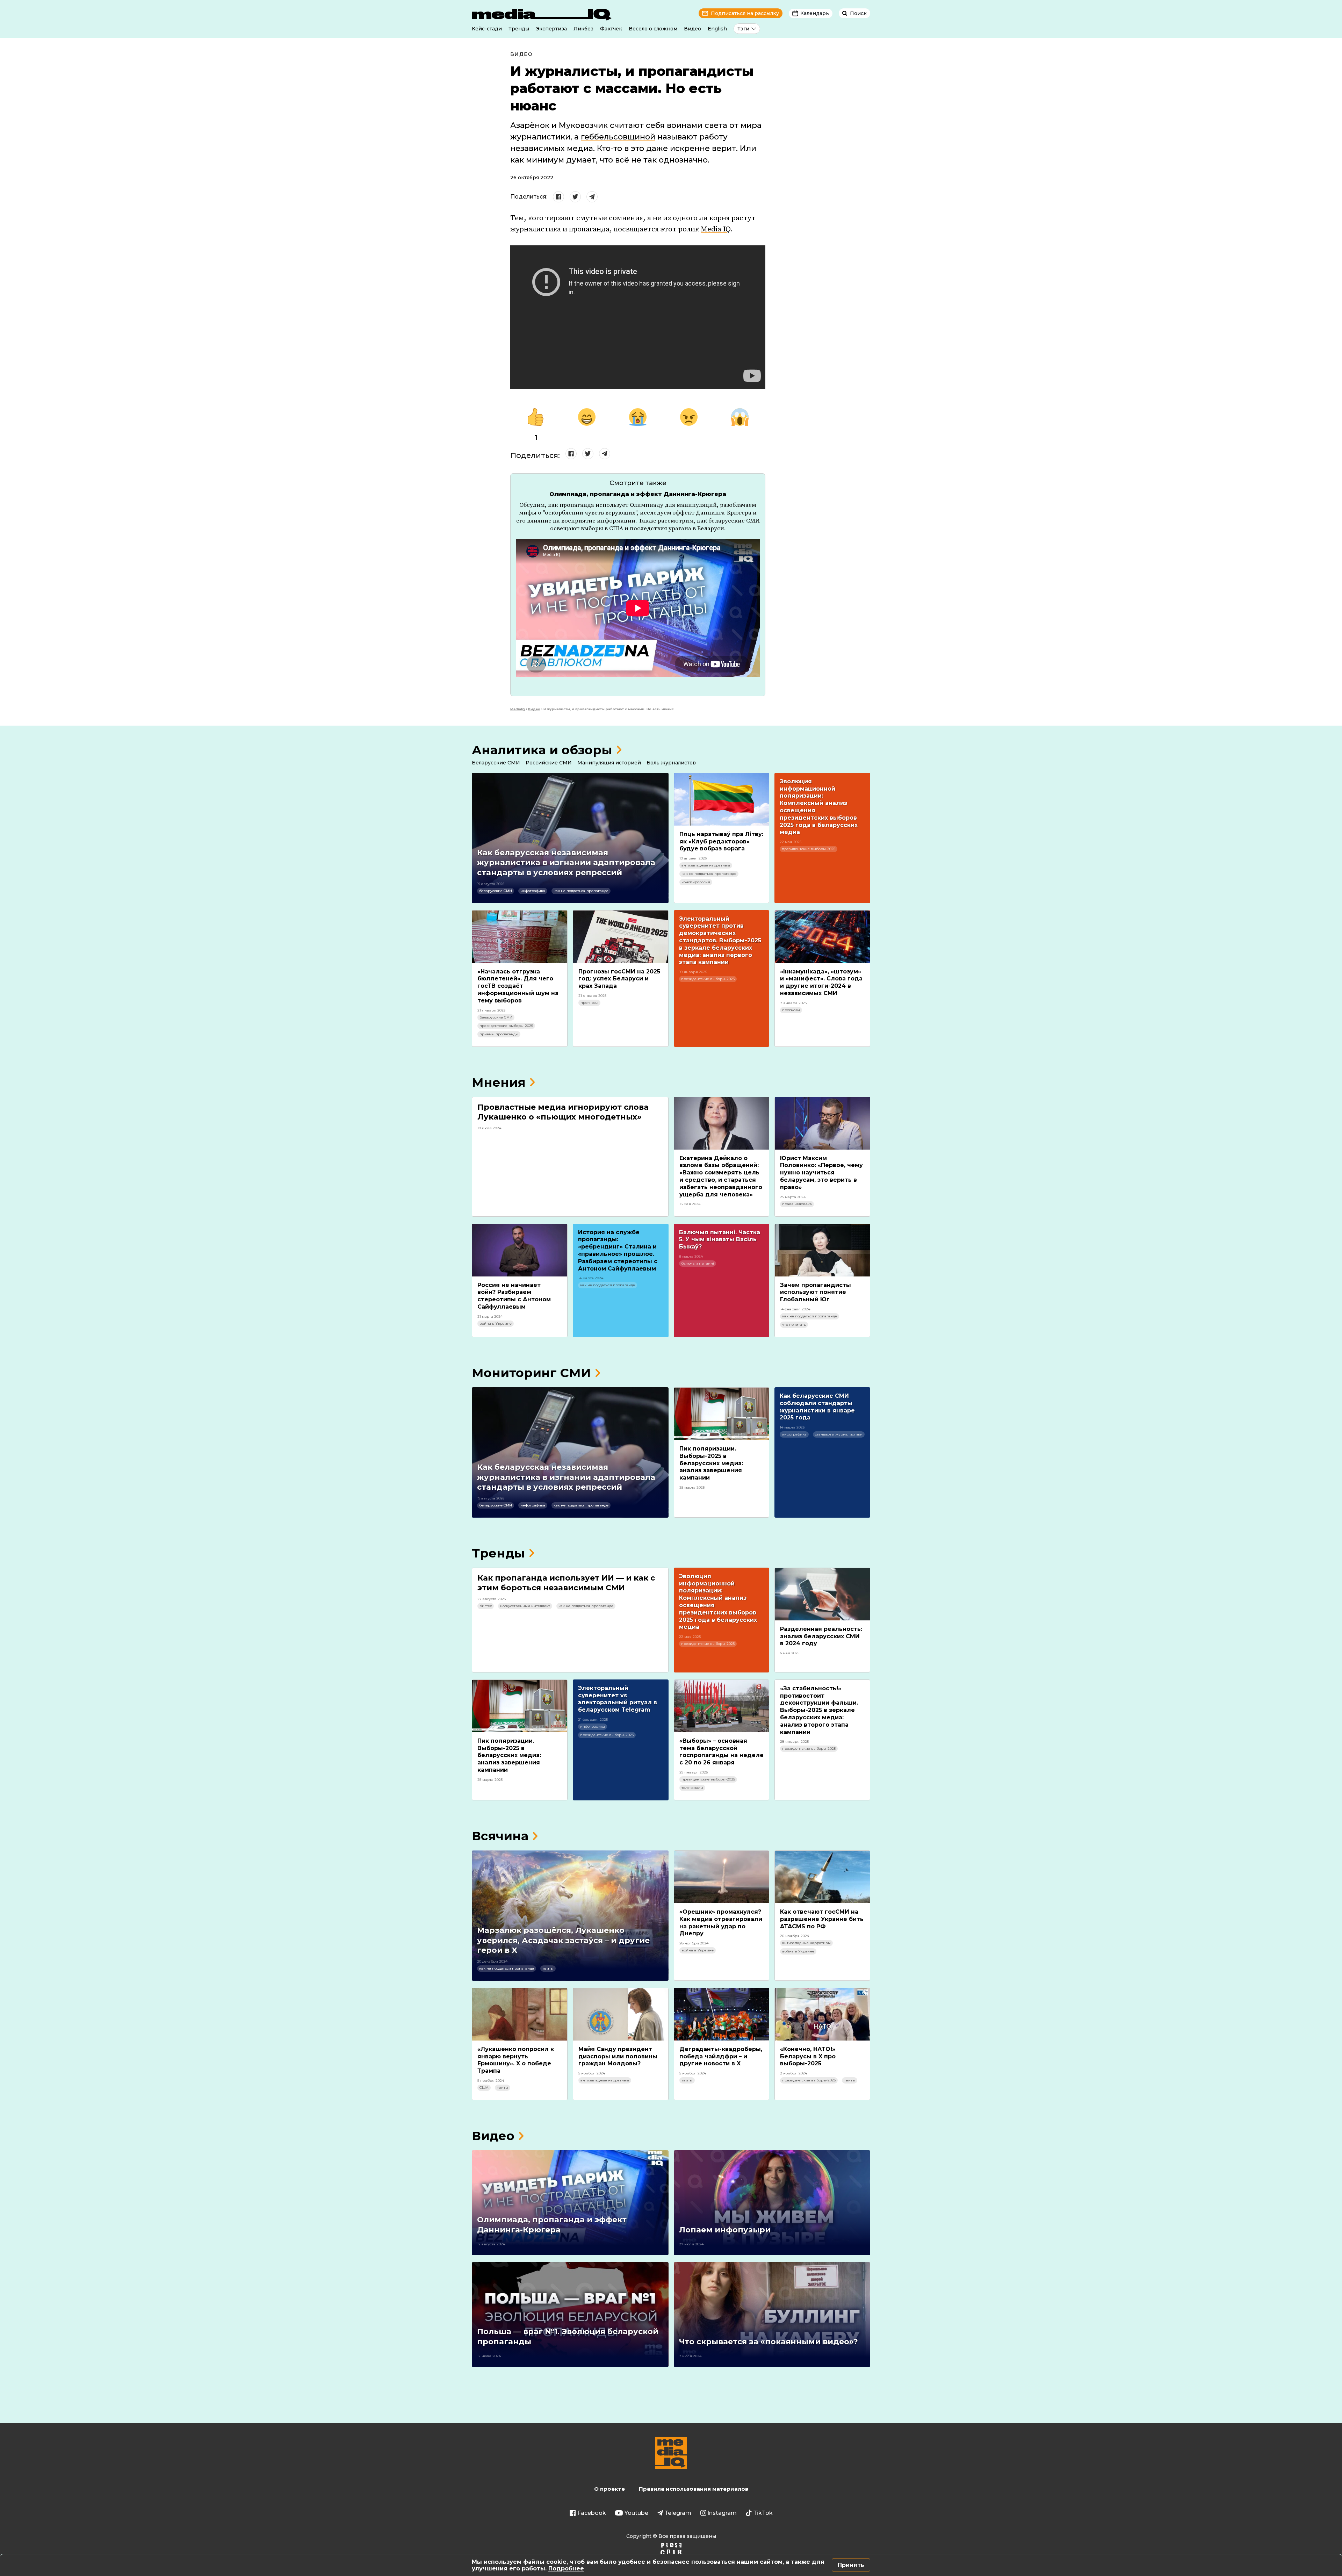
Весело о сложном (653, 29)
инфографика (533, 891)
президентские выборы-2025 (809, 849)
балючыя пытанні (698, 1263)
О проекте (609, 2489)
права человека (797, 1204)
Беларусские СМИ (496, 763)
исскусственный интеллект (525, 1606)
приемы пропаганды (499, 1034)
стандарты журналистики (839, 1434)
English (717, 29)
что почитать (794, 1325)
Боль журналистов (671, 763)
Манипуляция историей (609, 763)
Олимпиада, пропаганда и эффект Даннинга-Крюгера (638, 494)
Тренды (519, 29)
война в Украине (496, 1323)
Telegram (678, 2513)
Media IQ (716, 229)
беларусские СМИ (496, 891)
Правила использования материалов (694, 2489)
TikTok (763, 2513)
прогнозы (589, 1003)
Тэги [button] (743, 29)
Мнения (499, 1082)
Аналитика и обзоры (542, 750)
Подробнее (566, 2568)
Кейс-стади (487, 29)
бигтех (486, 1606)
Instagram (722, 2513)
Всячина (500, 1836)
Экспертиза (551, 29)
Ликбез (583, 29)
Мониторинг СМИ (531, 1373)
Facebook (592, 2513)
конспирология (696, 882)
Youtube (636, 2513)
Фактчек (611, 29)
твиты (548, 1968)
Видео (692, 29)
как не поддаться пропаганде (581, 891)
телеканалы (692, 1788)
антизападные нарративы (706, 865)
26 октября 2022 (532, 178)
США (484, 2088)
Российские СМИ (549, 763)
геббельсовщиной (618, 137)
